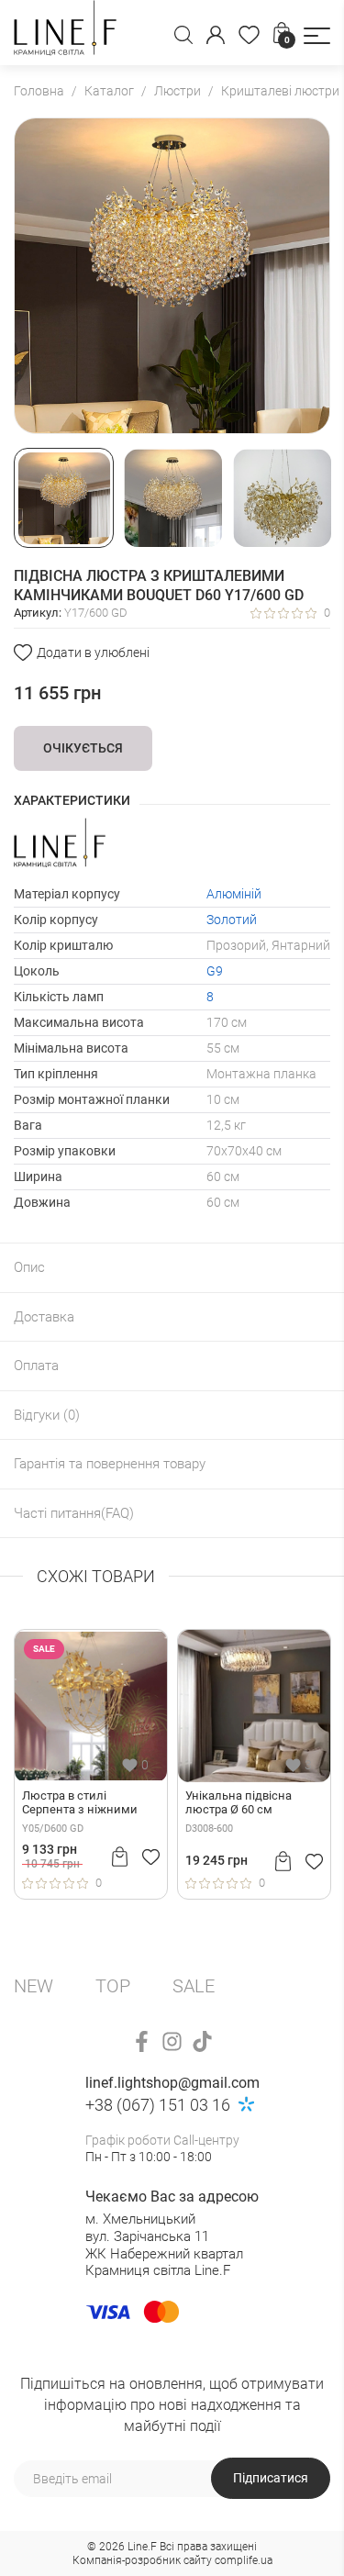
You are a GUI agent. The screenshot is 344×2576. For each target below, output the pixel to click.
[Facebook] (142, 2041)
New (33, 1986)
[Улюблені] (249, 35)
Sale (194, 1986)
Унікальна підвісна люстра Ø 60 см (239, 1803)
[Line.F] (65, 33)
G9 (215, 971)
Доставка (44, 1317)
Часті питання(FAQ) (74, 1513)
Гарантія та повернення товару (110, 1464)
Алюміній (234, 894)
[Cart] (120, 1857)
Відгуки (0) (47, 1415)
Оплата (36, 1366)
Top (113, 1986)
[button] (317, 36)
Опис (29, 1267)
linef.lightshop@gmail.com (172, 2083)
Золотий (232, 920)
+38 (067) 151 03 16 (158, 2105)
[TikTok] (202, 2041)
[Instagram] (172, 2041)
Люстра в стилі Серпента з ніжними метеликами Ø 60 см (80, 1803)
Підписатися (271, 2478)
